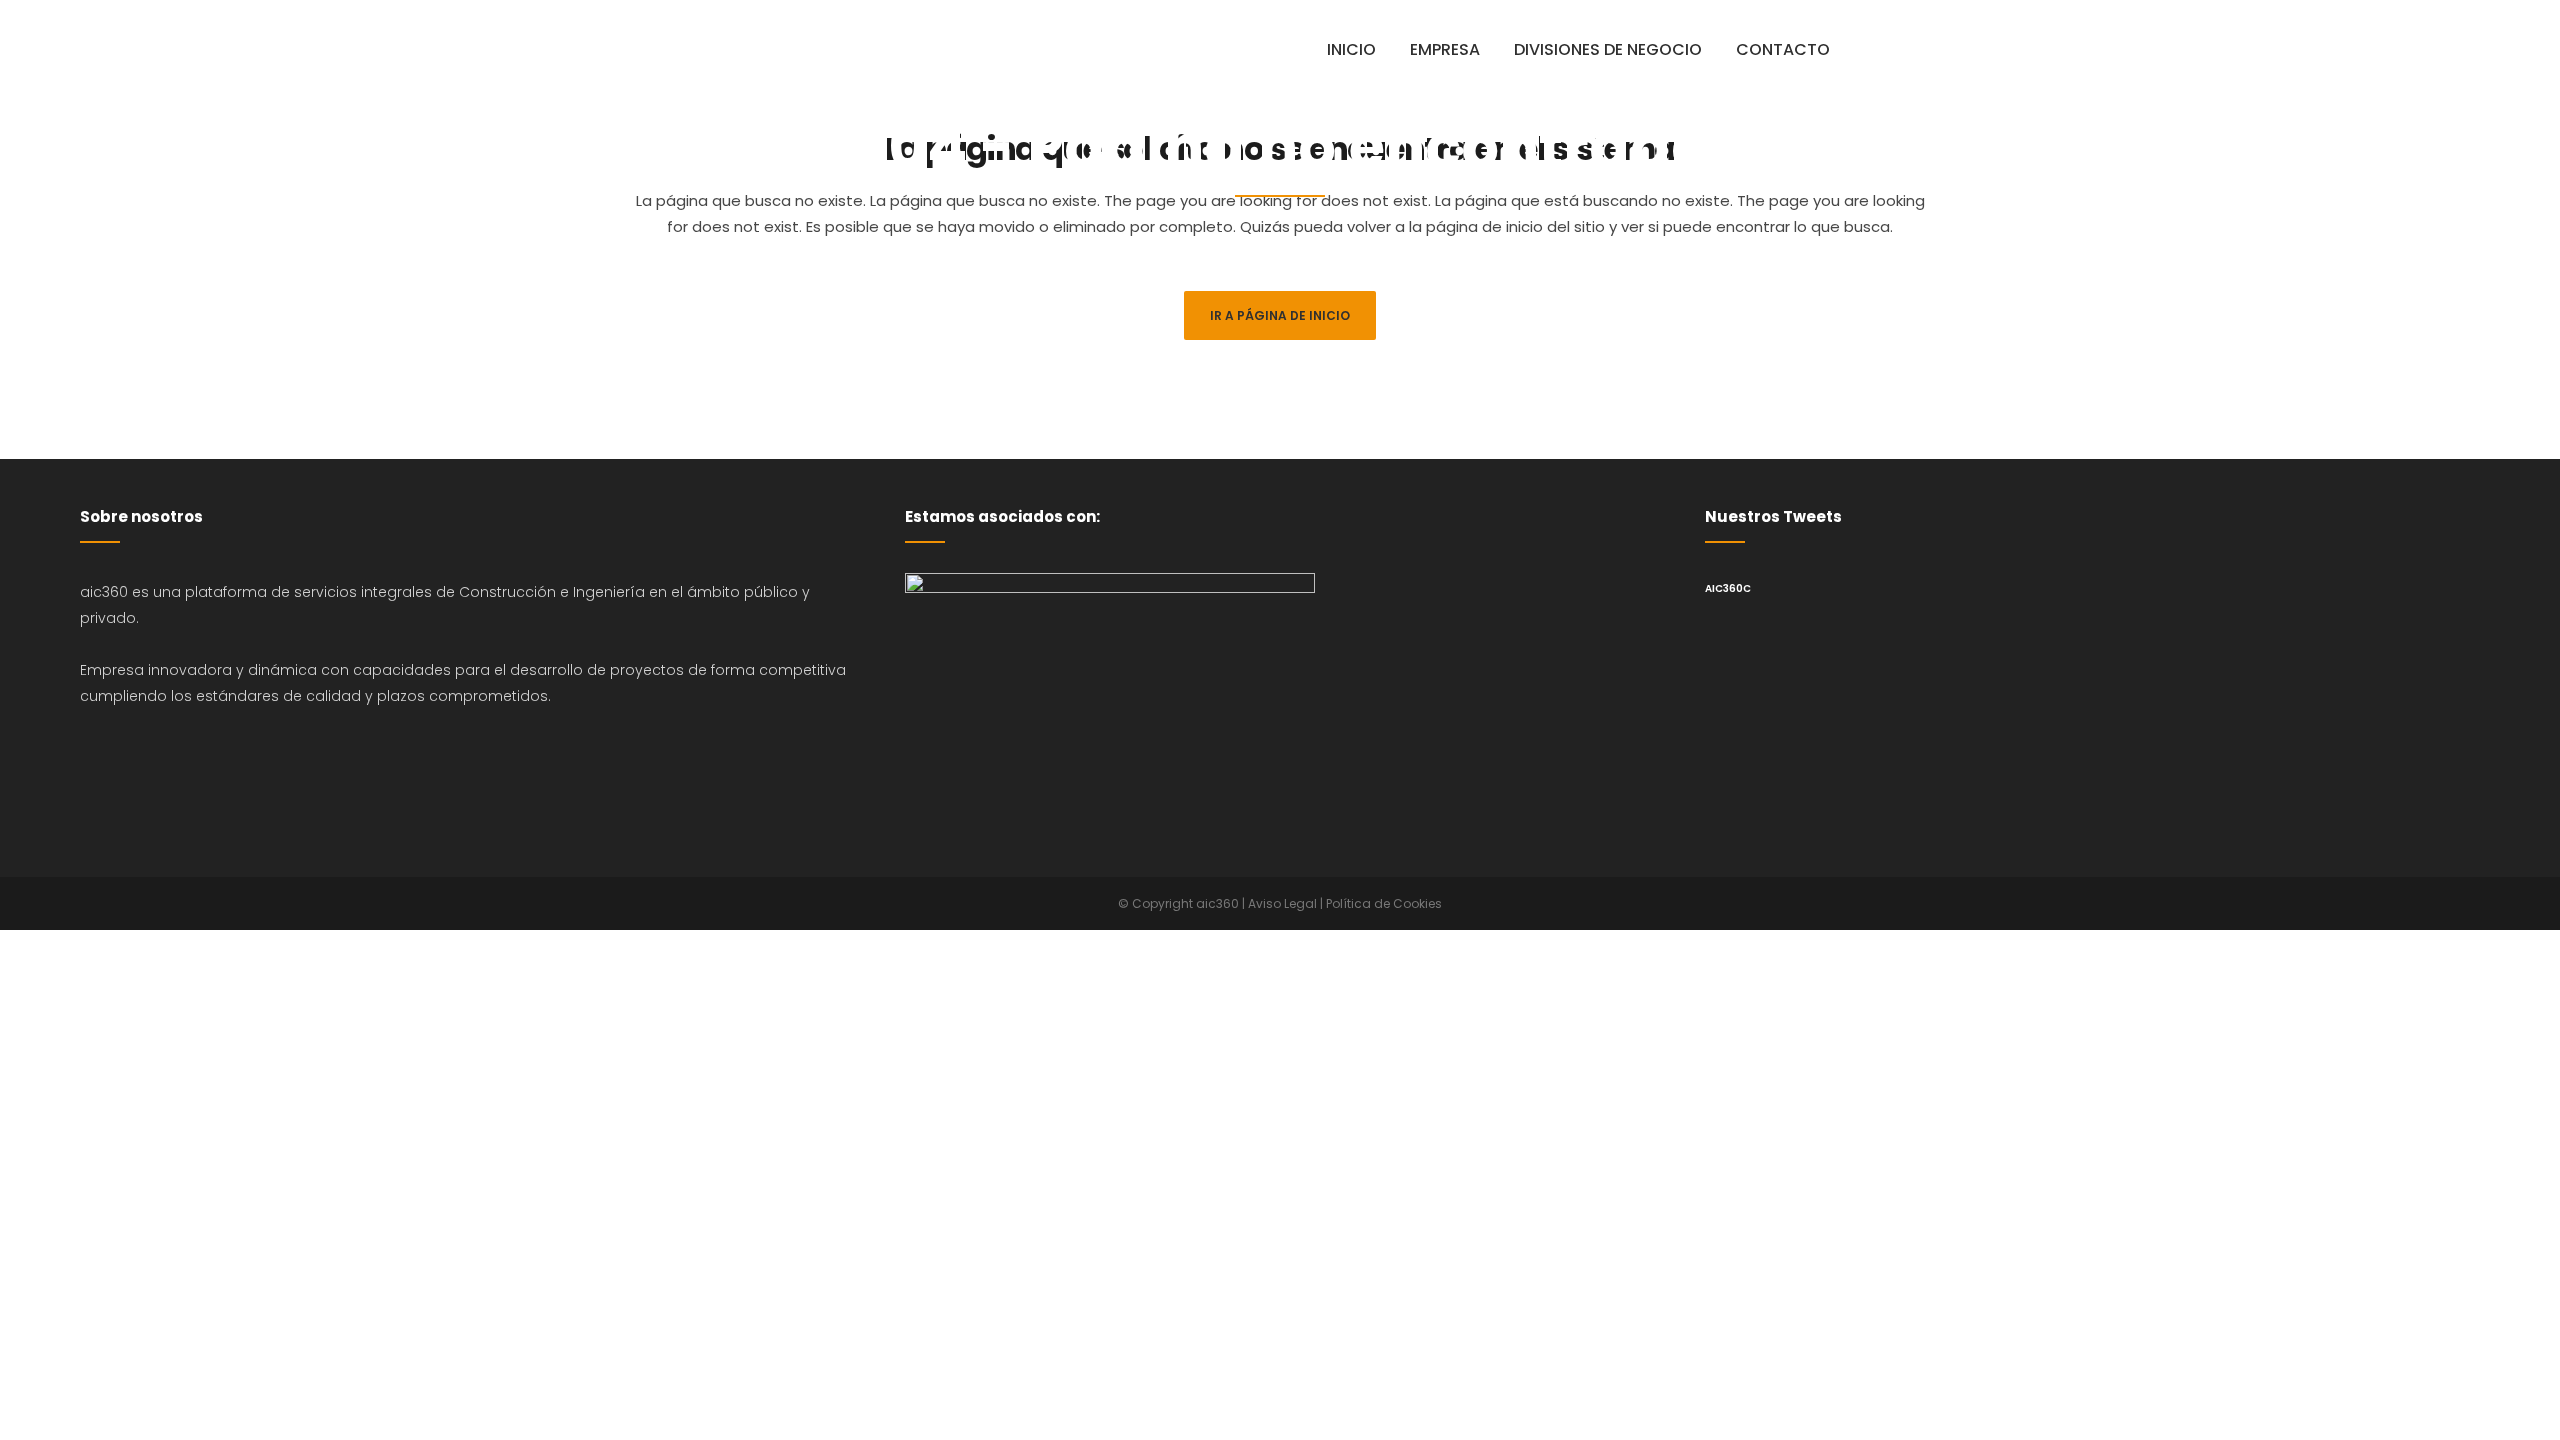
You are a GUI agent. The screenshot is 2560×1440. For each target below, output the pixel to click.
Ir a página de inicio (1280, 315)
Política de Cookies (1384, 903)
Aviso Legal (1282, 903)
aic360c (1728, 588)
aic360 (1217, 903)
